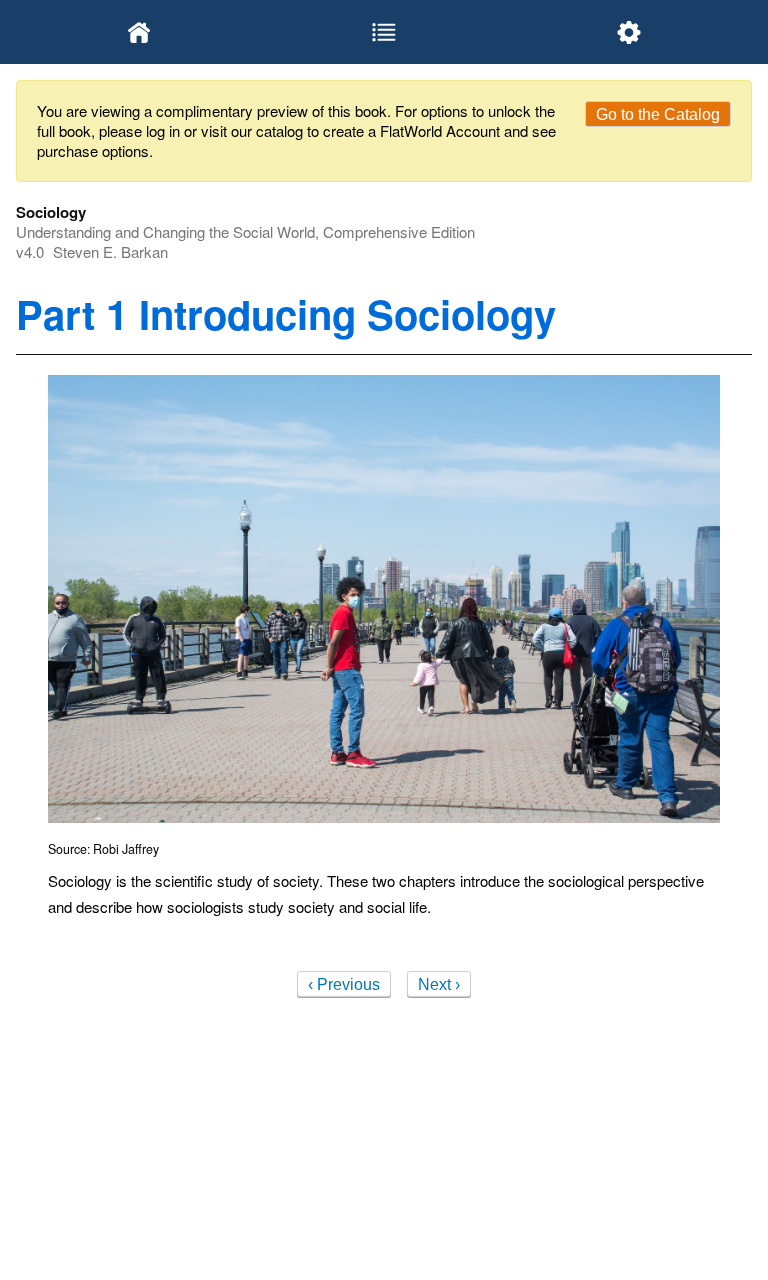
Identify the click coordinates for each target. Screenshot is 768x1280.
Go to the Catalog (658, 114)
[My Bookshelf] (138, 32)
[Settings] (629, 32)
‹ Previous (344, 984)
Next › (439, 984)
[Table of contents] (383, 32)
